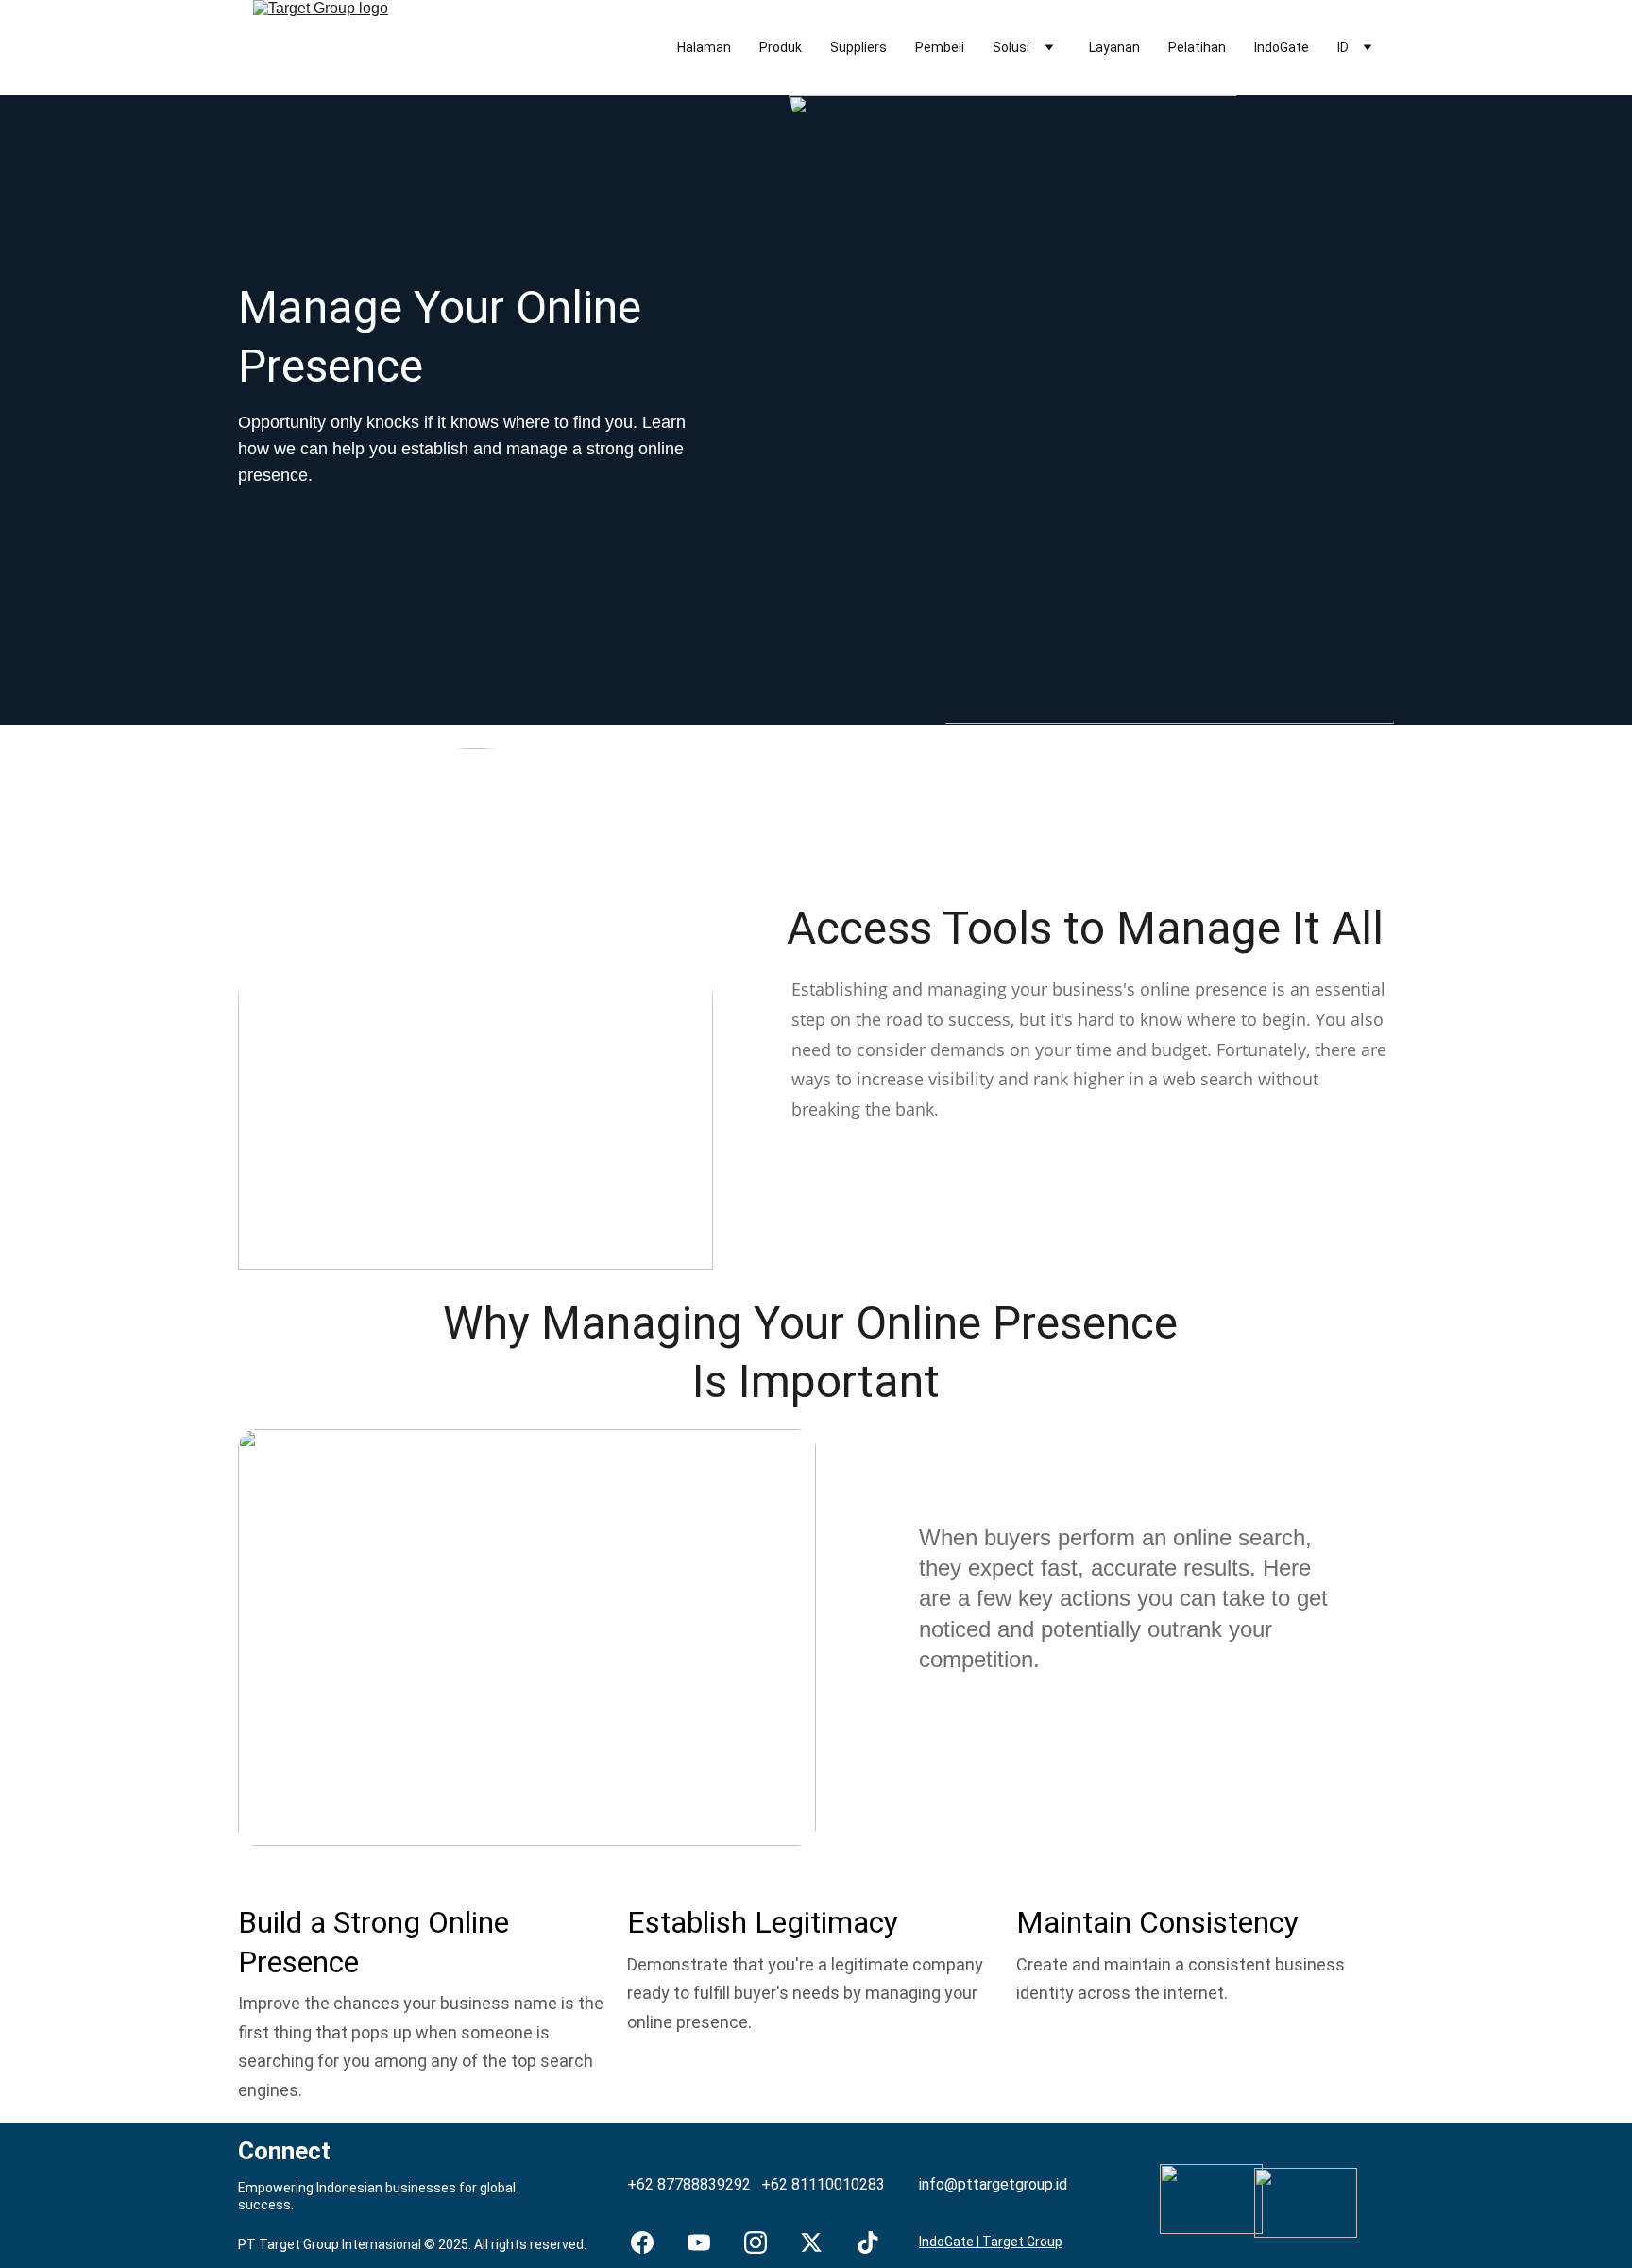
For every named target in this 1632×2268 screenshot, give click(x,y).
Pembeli (940, 47)
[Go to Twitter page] (811, 2242)
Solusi (1011, 47)
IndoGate (1282, 47)
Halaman (704, 47)
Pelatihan (1197, 47)
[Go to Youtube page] (699, 2242)
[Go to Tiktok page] (868, 2242)
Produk (781, 47)
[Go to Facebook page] (642, 2242)
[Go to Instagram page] (756, 2242)
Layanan (1114, 47)
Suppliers (858, 47)
